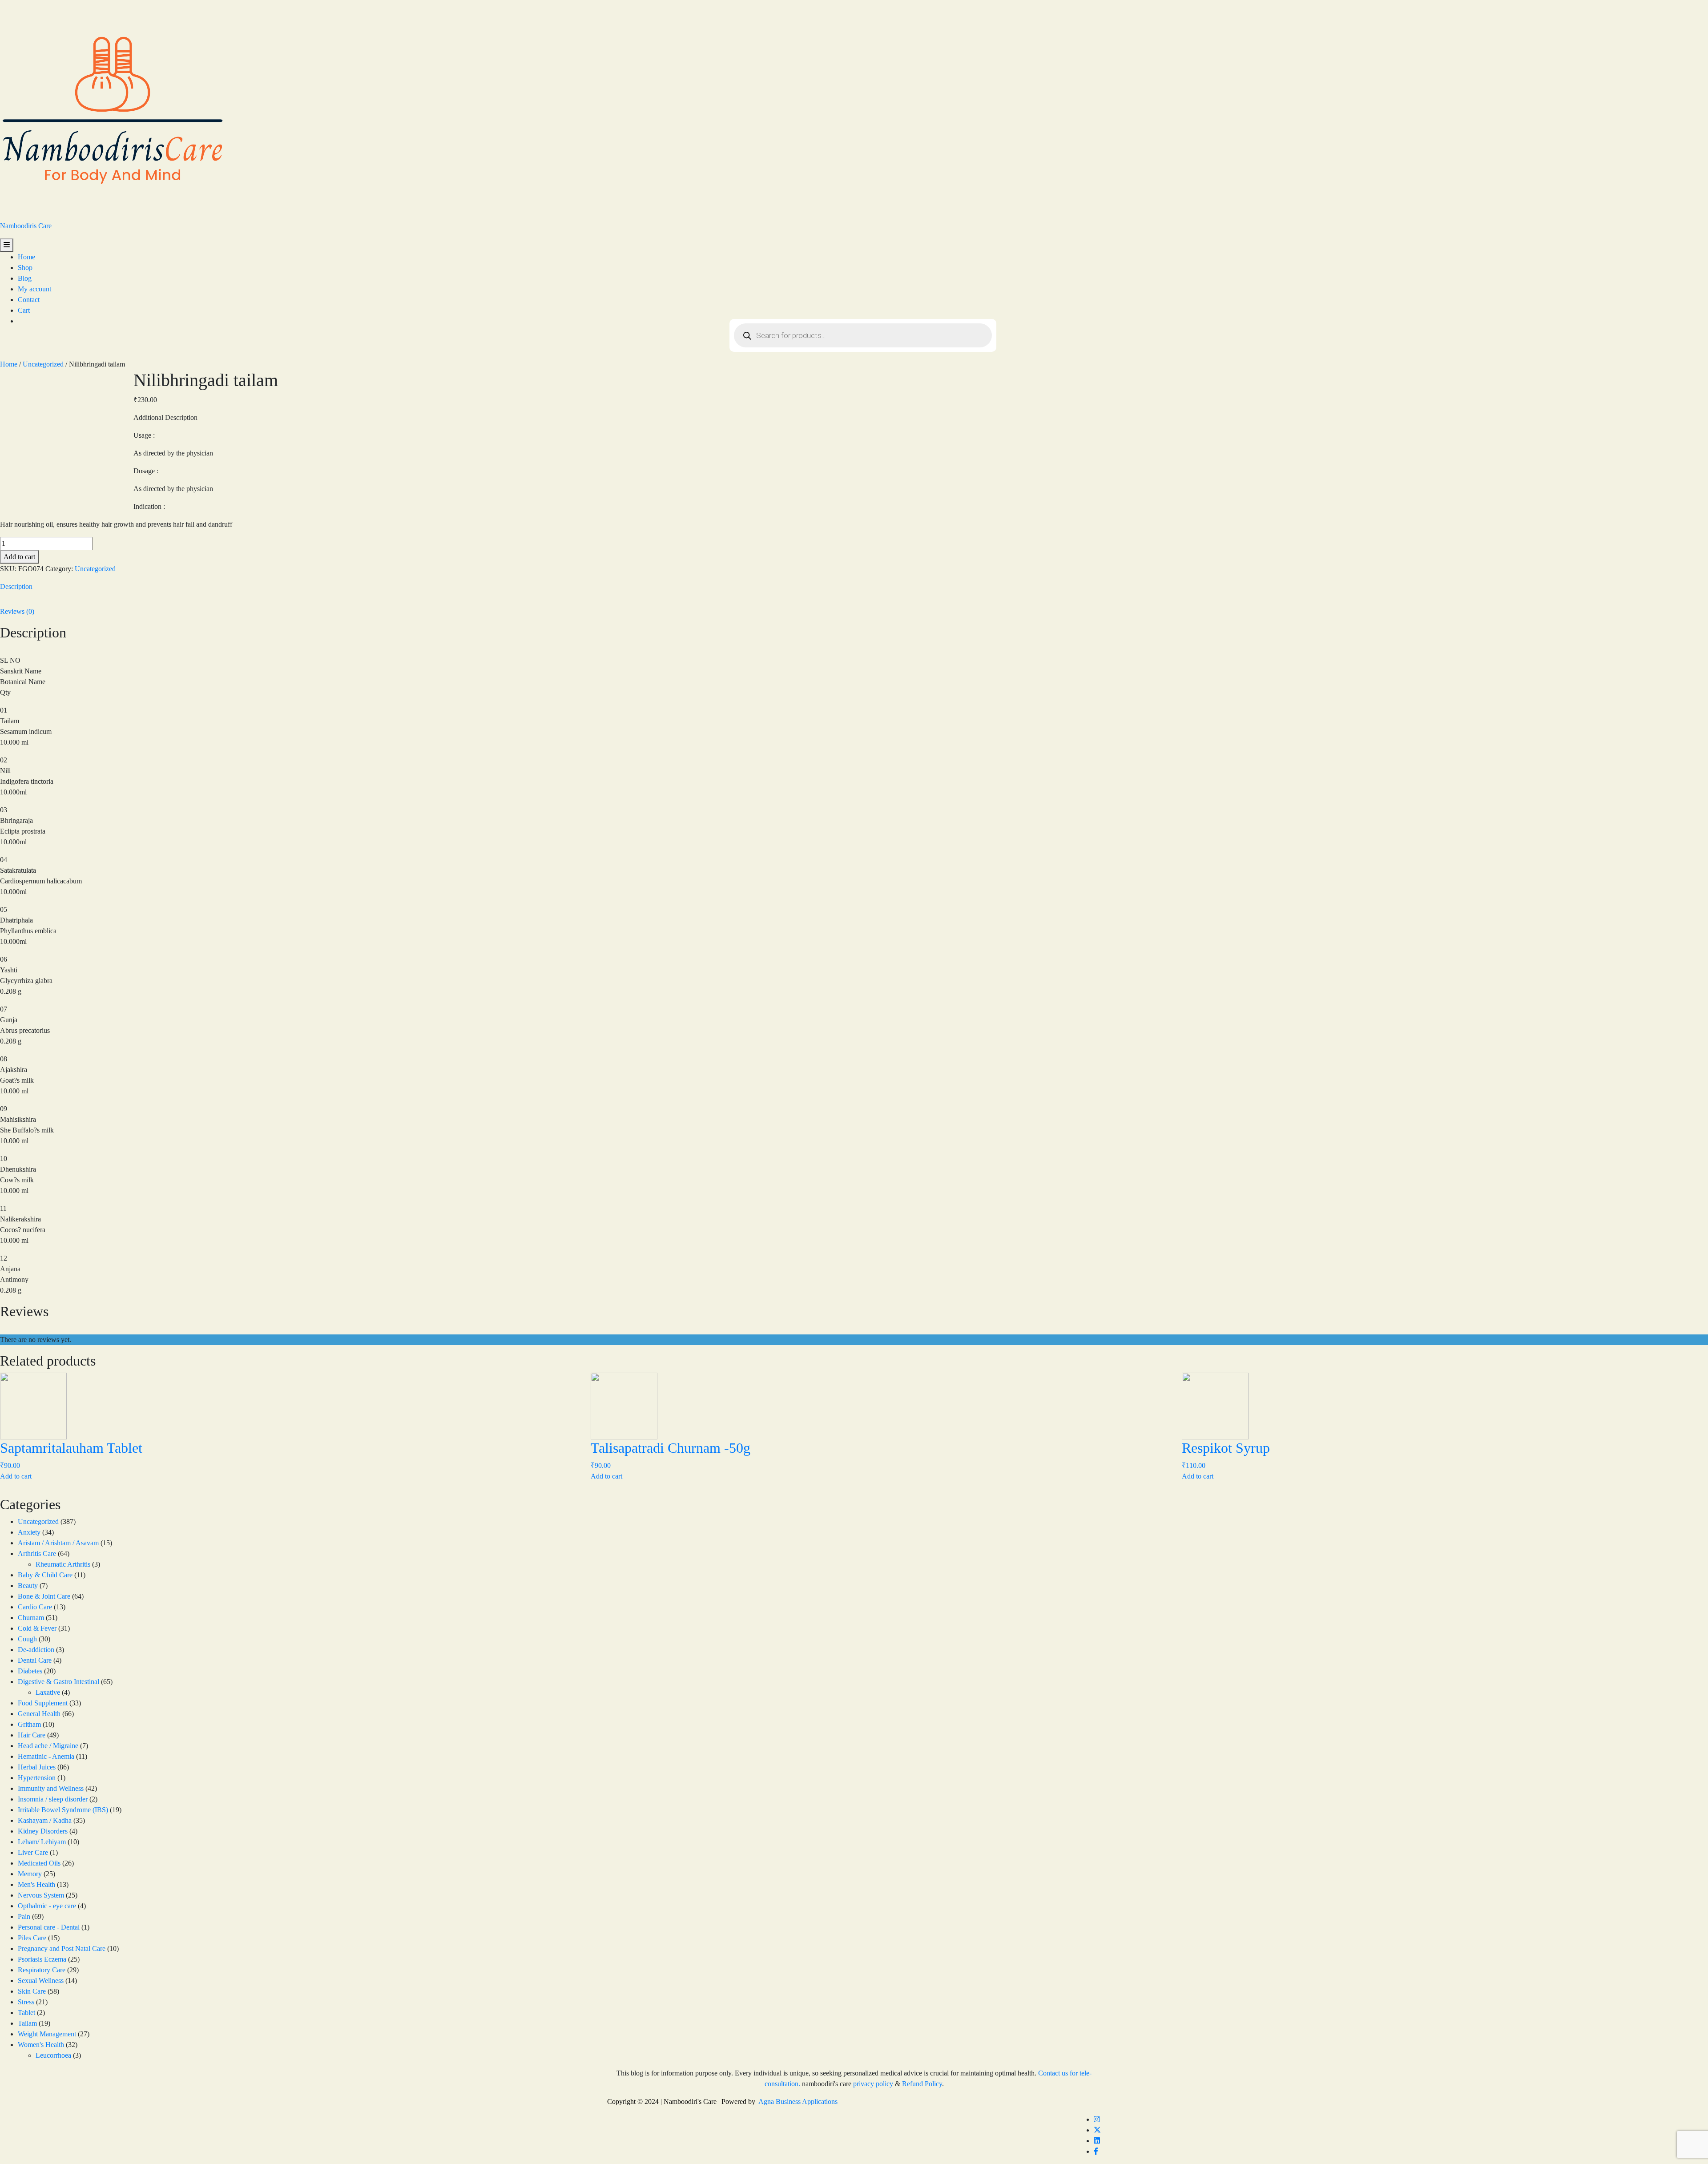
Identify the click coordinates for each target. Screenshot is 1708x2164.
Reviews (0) (17, 611)
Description (16, 586)
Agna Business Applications (798, 2102)
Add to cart (19, 557)
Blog (25, 278)
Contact (29, 300)
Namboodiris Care (26, 226)
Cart (24, 310)
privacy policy (873, 2084)
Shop (25, 268)
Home (26, 257)
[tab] (854, 587)
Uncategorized (43, 364)
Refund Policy (922, 2084)
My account (34, 289)
